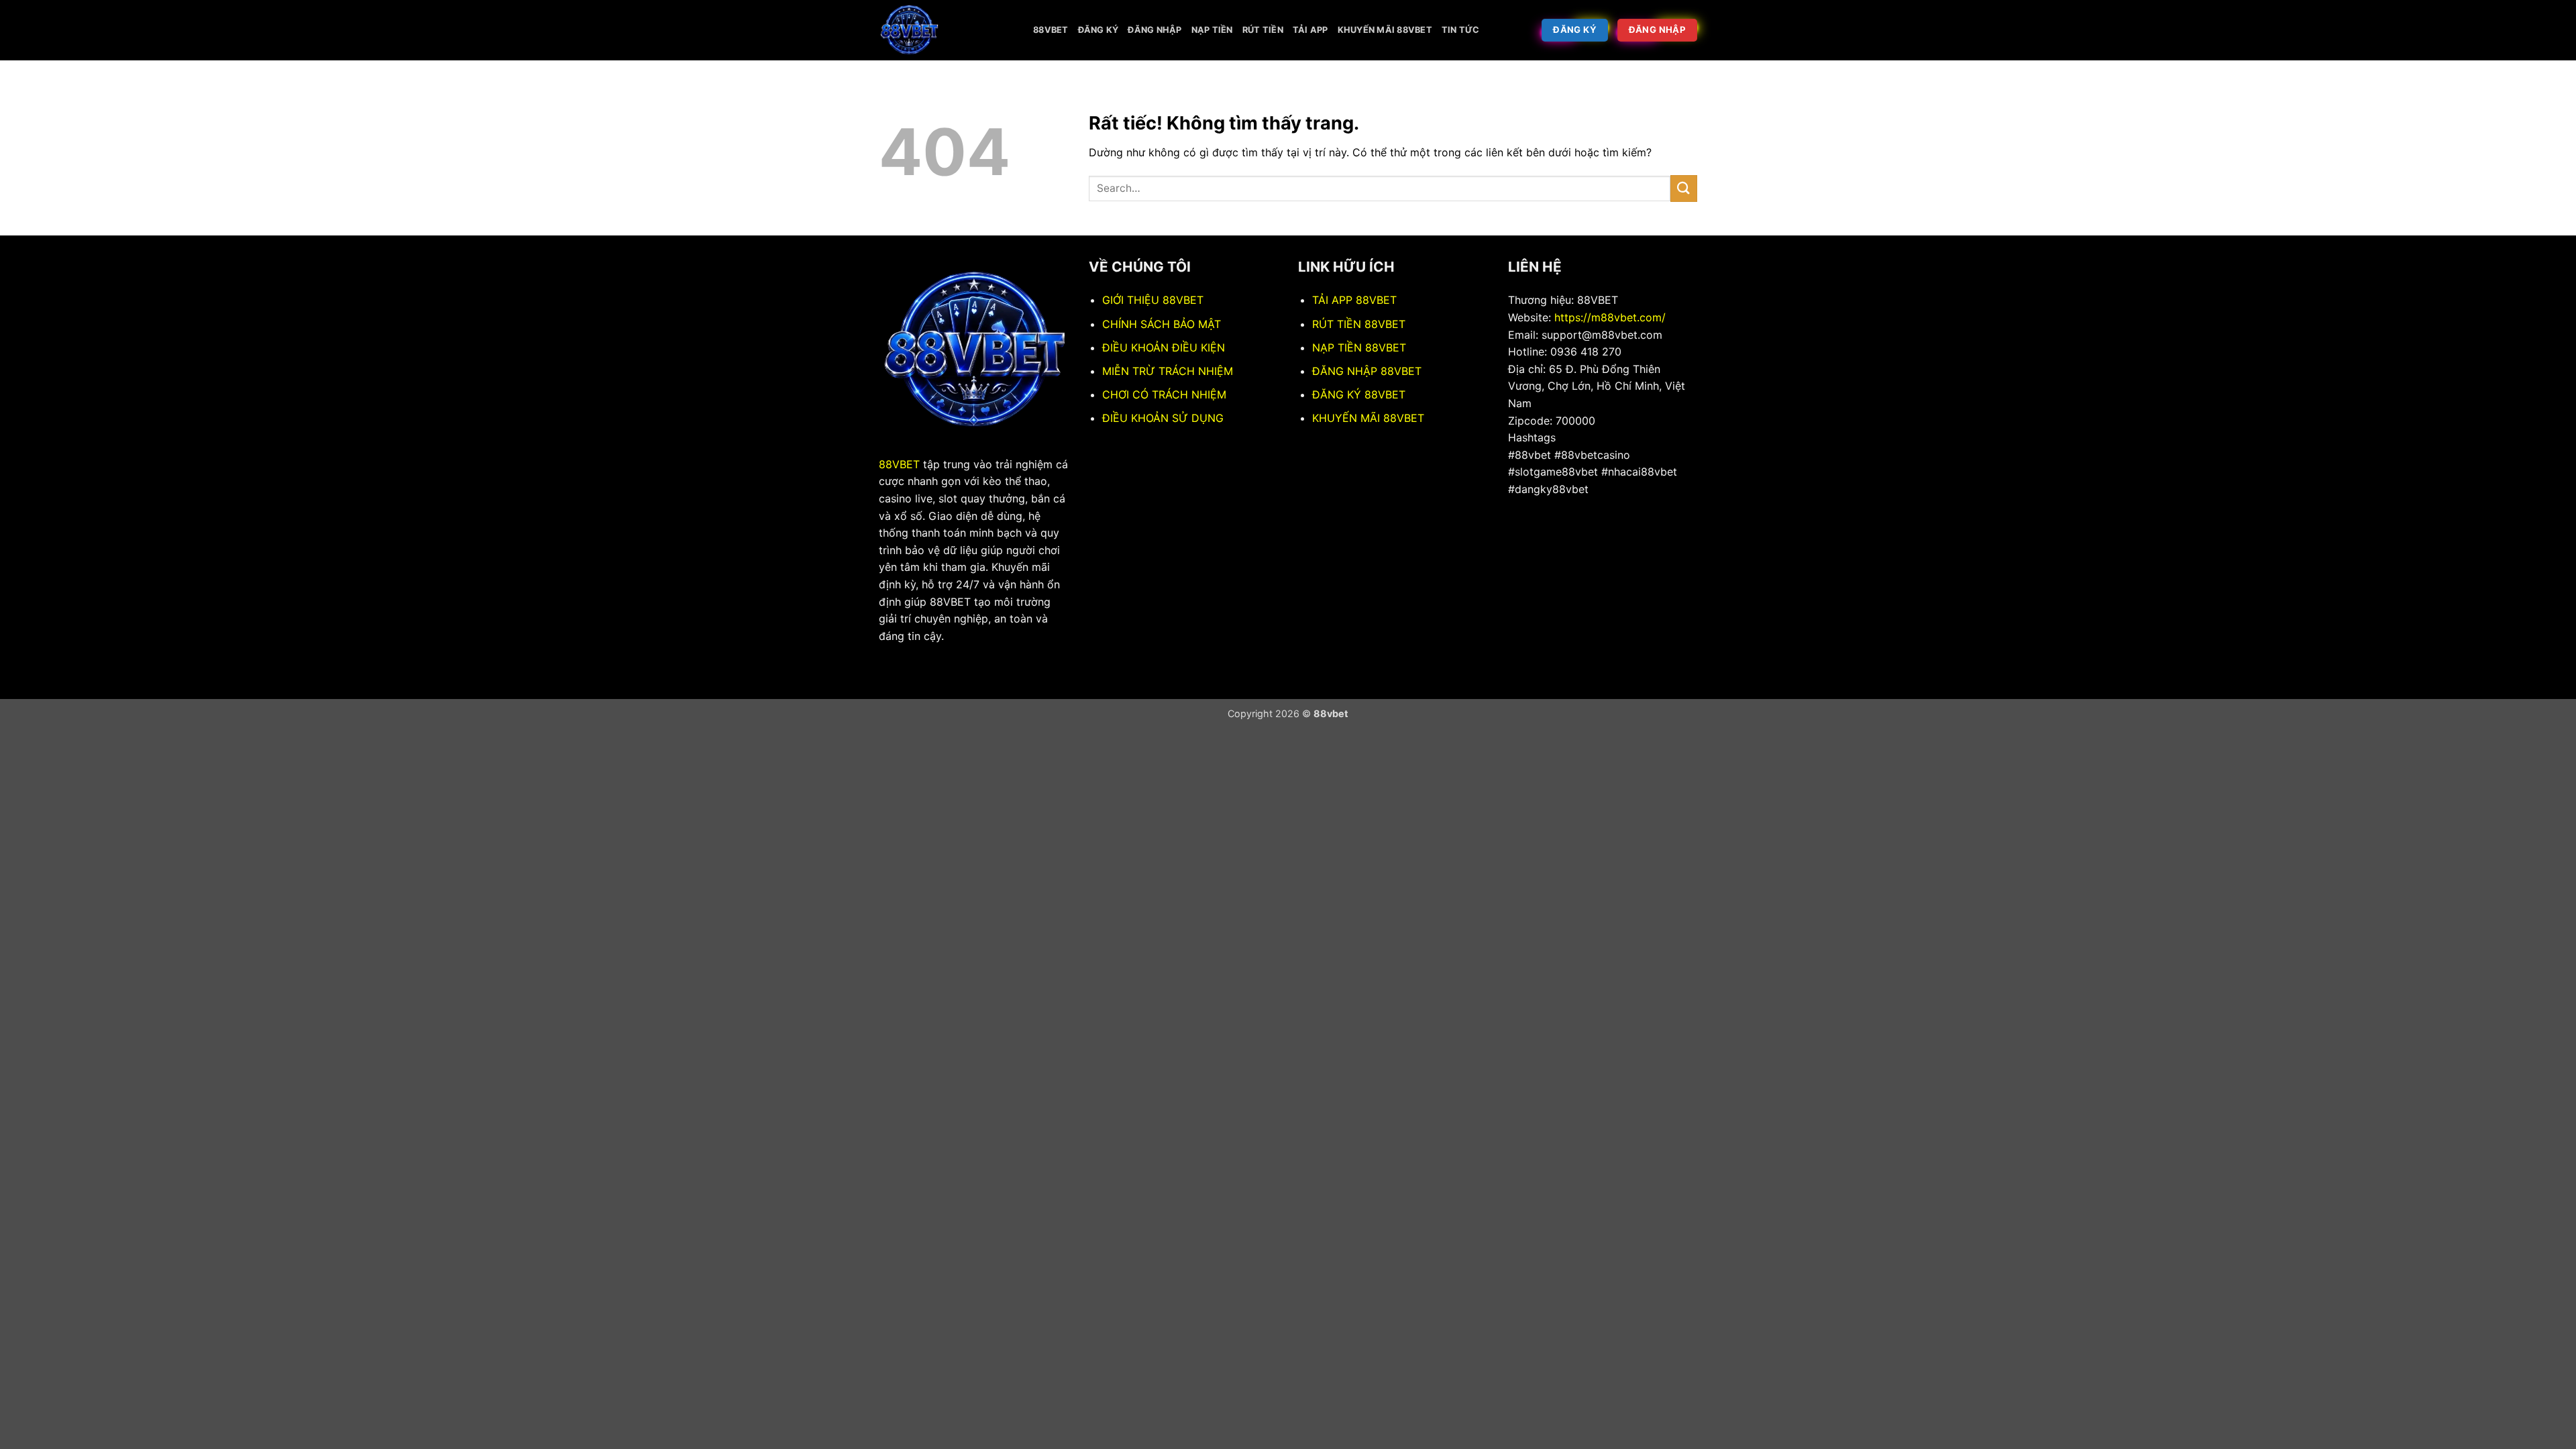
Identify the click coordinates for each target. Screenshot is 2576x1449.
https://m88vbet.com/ (1610, 317)
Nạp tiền (1212, 30)
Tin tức (1461, 30)
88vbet (1051, 30)
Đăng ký (1098, 30)
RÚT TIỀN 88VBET (1359, 324)
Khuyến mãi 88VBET (1385, 30)
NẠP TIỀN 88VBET (1359, 347)
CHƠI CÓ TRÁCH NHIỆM (1164, 394)
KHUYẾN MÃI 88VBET (1368, 418)
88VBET (899, 464)
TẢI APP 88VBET (1354, 300)
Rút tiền (1263, 30)
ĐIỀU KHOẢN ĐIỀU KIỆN (1164, 347)
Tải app (1310, 30)
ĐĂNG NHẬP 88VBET (1367, 371)
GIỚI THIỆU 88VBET (1153, 300)
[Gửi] (1684, 188)
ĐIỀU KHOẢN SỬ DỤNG (1163, 418)
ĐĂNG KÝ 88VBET (1359, 394)
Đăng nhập (1155, 30)
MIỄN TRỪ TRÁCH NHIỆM (1168, 371)
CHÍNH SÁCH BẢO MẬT (1162, 324)
